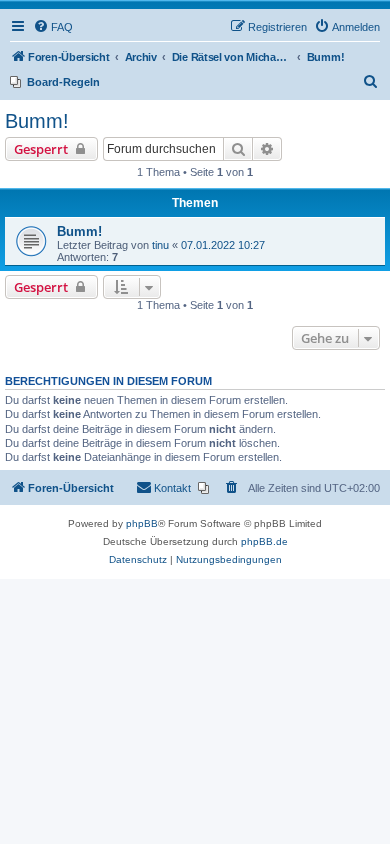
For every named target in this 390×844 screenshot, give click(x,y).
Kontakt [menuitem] (172, 488)
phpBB (142, 523)
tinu (160, 245)
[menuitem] (53, 27)
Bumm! (37, 121)
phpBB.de (264, 541)
